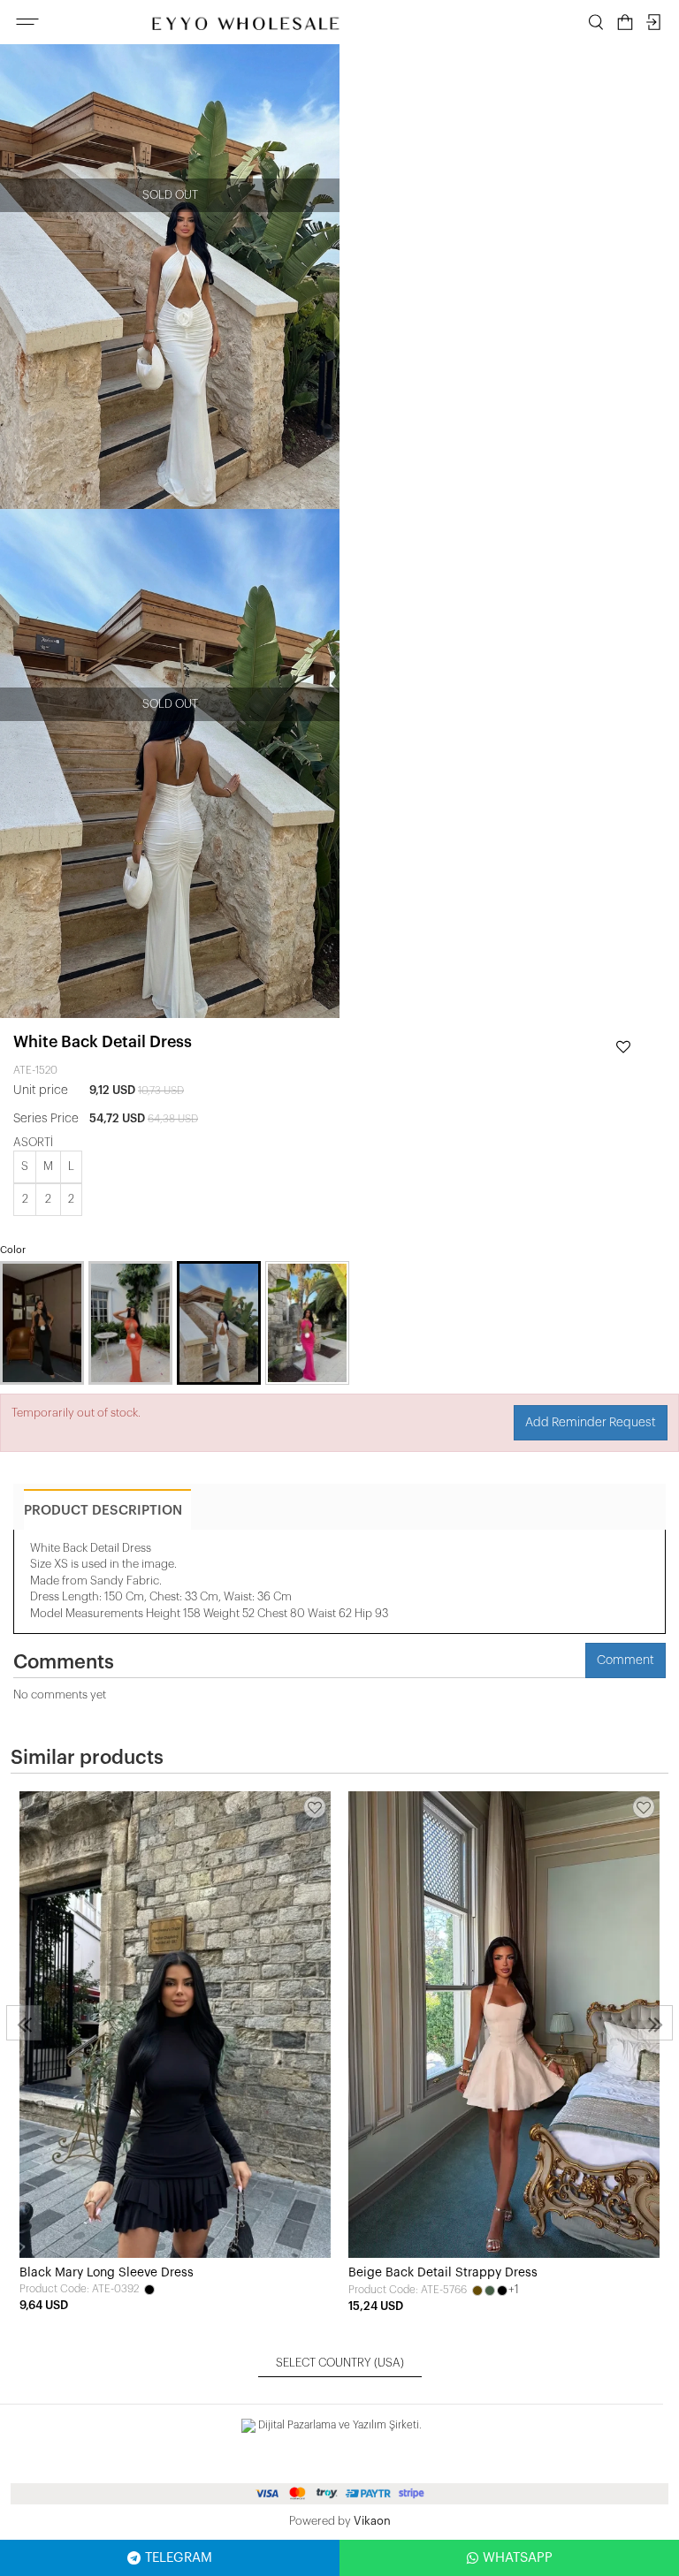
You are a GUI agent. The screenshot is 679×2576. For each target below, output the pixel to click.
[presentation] (24, 2023)
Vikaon (372, 2521)
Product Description (103, 1511)
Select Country (340, 2363)
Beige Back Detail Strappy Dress (443, 2273)
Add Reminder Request (591, 1423)
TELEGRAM (179, 2558)
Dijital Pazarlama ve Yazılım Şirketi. (339, 2425)
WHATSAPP (518, 2558)
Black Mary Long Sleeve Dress (107, 2273)
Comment (626, 1660)
